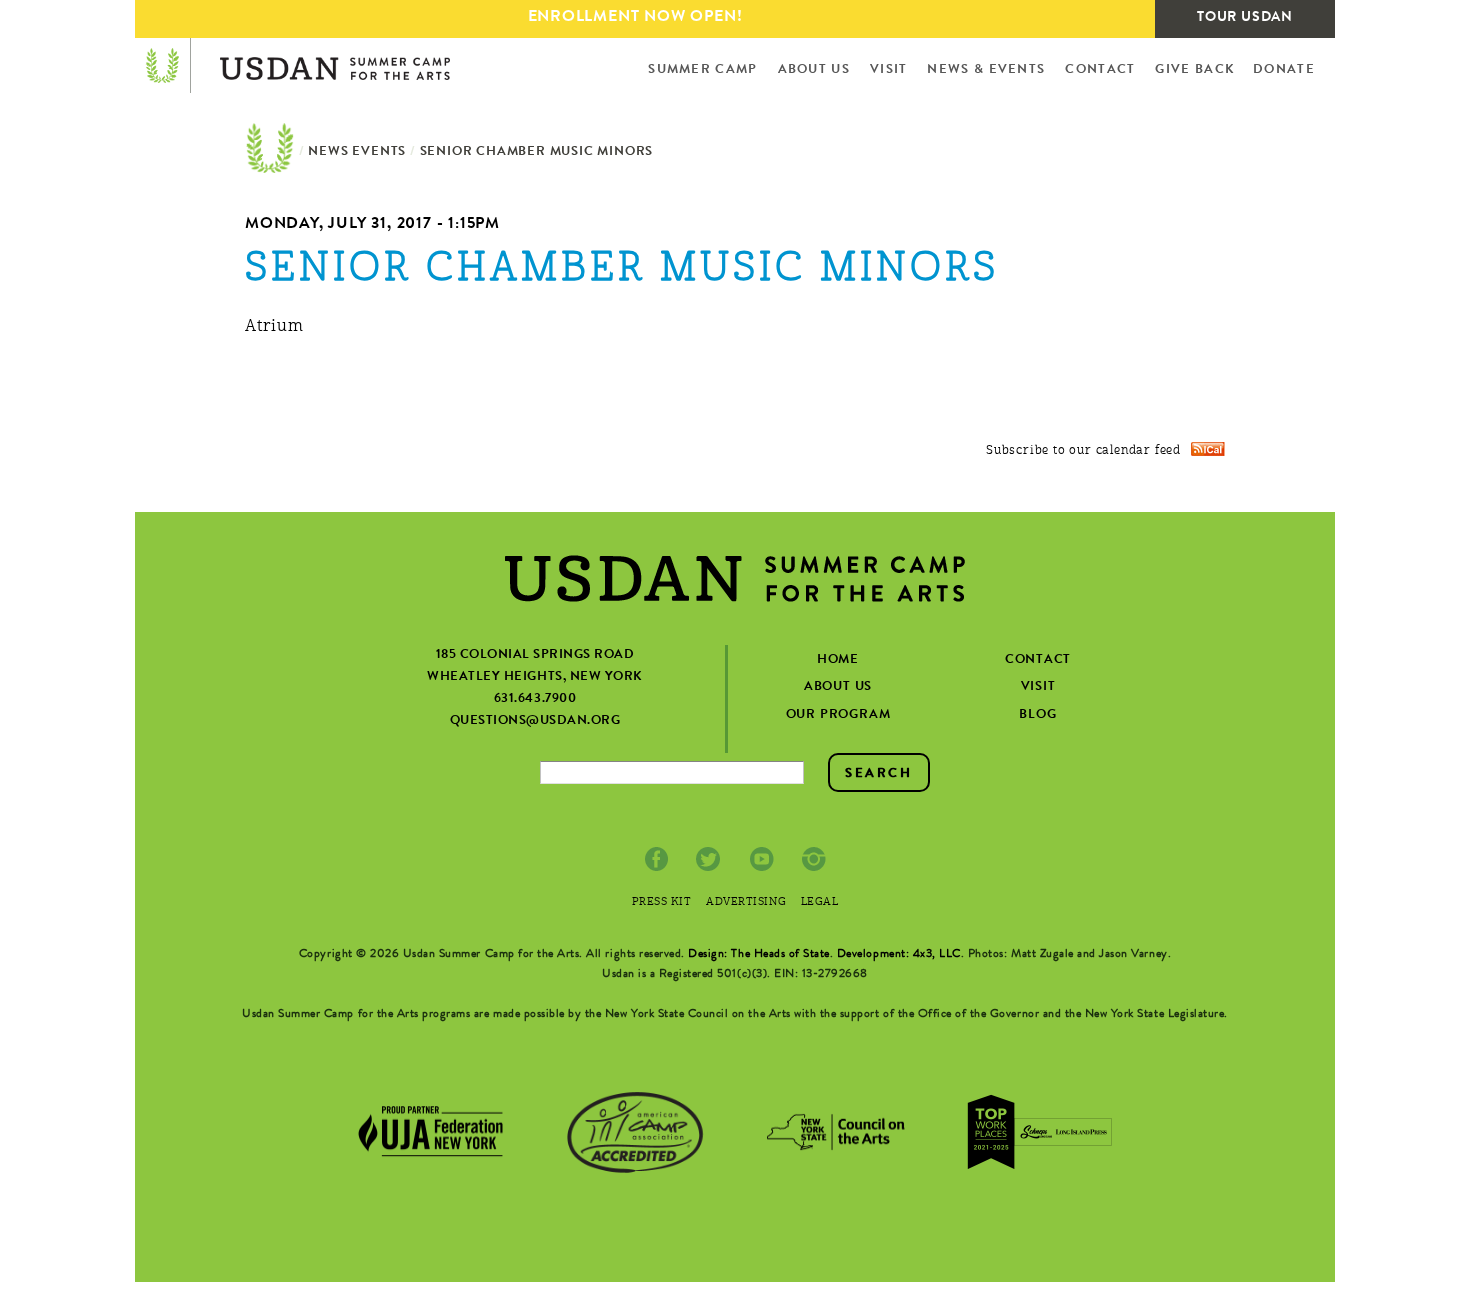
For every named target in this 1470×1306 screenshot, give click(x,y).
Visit (889, 70)
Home (270, 153)
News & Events (986, 70)
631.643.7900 (535, 699)
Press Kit (662, 903)
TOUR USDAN (1245, 18)
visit (1038, 687)
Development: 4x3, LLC (899, 955)
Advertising (746, 903)
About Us (814, 70)
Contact (1100, 70)
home (838, 660)
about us (838, 687)
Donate (1284, 70)
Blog (1037, 715)
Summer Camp (702, 70)
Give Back (1195, 70)
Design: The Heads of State (759, 955)
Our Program (838, 715)
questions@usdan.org (535, 721)
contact (1038, 660)
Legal (820, 903)
